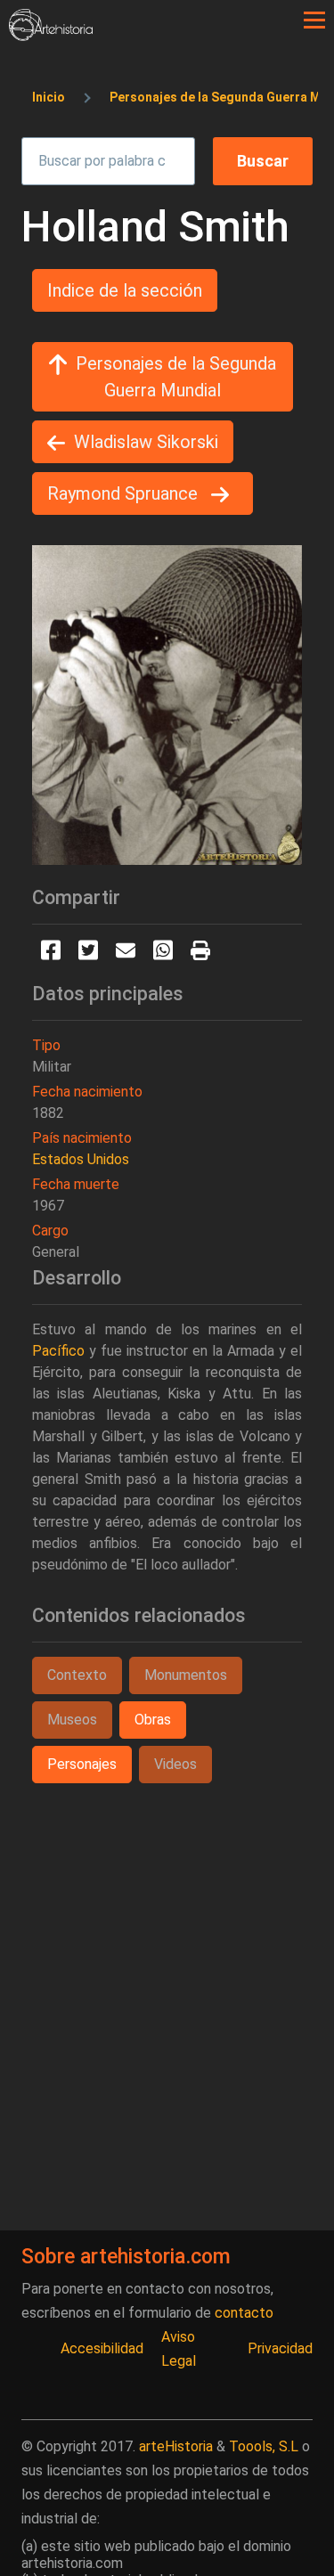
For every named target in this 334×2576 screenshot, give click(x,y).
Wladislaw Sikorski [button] (146, 442)
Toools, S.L (264, 2446)
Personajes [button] (82, 1764)
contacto (244, 2313)
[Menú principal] (314, 20)
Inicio (49, 97)
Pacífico (58, 1351)
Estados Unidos (81, 1159)
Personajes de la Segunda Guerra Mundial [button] (176, 377)
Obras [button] (153, 1720)
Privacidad (280, 2348)
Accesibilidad (102, 2348)
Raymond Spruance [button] (125, 493)
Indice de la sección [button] (125, 290)
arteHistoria (176, 2446)
